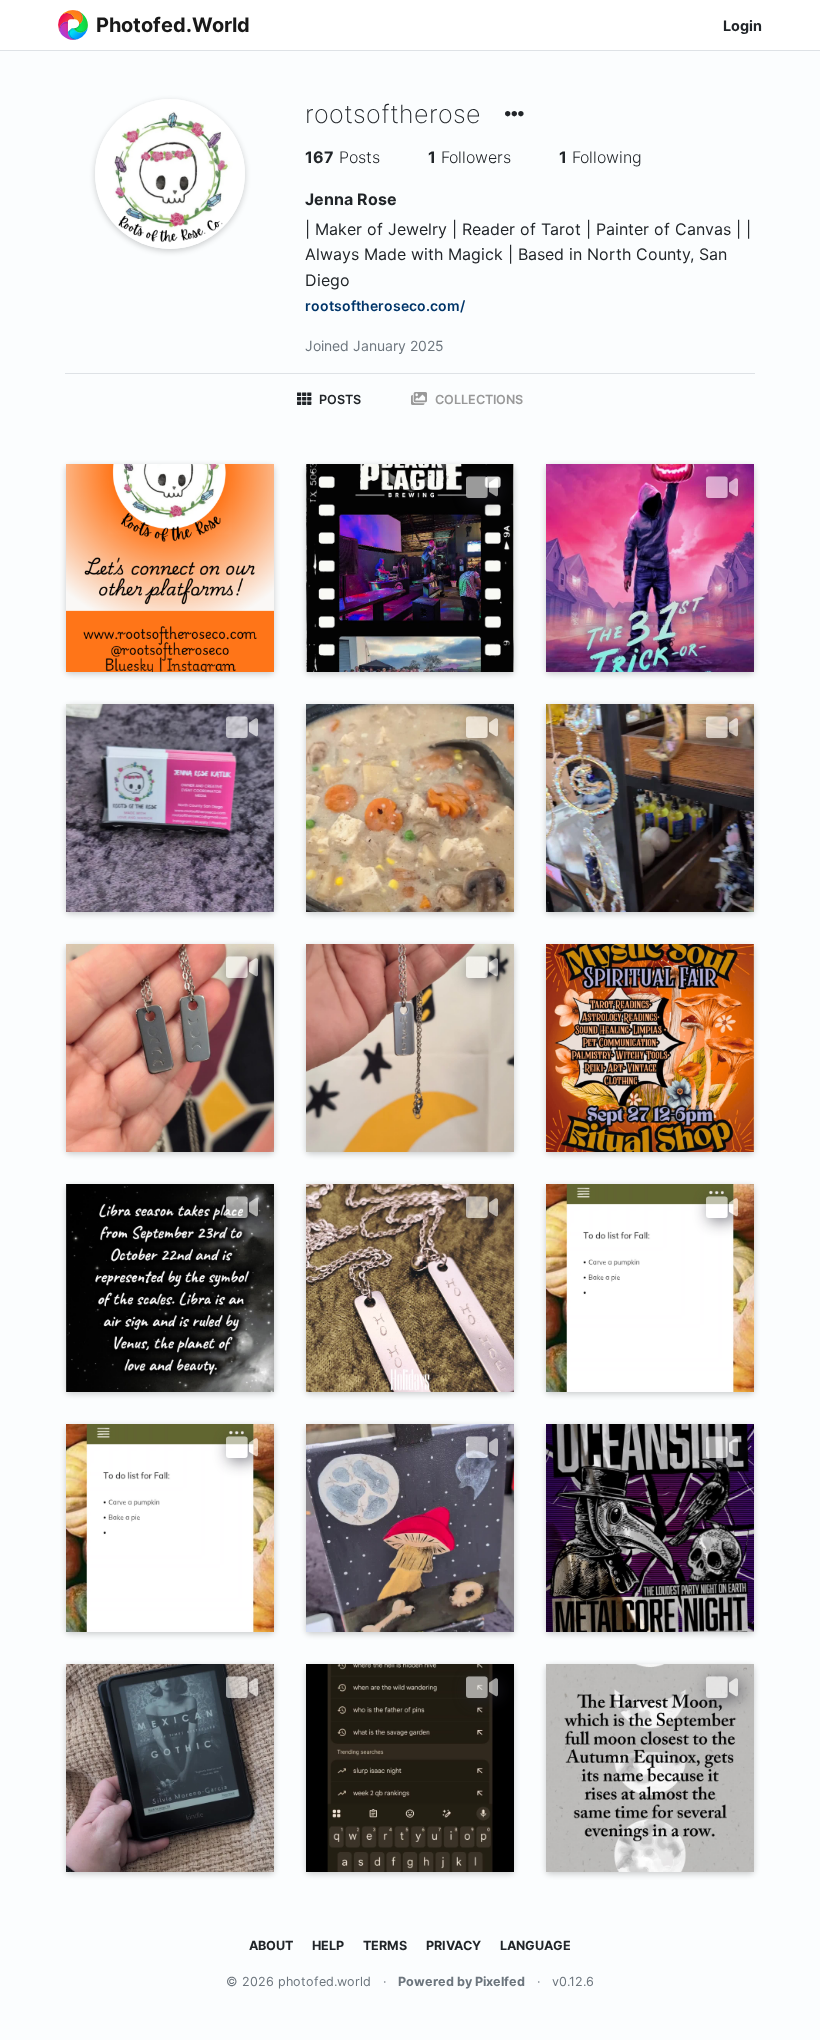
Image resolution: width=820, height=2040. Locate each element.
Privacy (453, 1945)
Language (535, 1945)
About (271, 1945)
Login (742, 25)
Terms (385, 1945)
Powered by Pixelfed (461, 1981)
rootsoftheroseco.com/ (385, 305)
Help (328, 1945)
